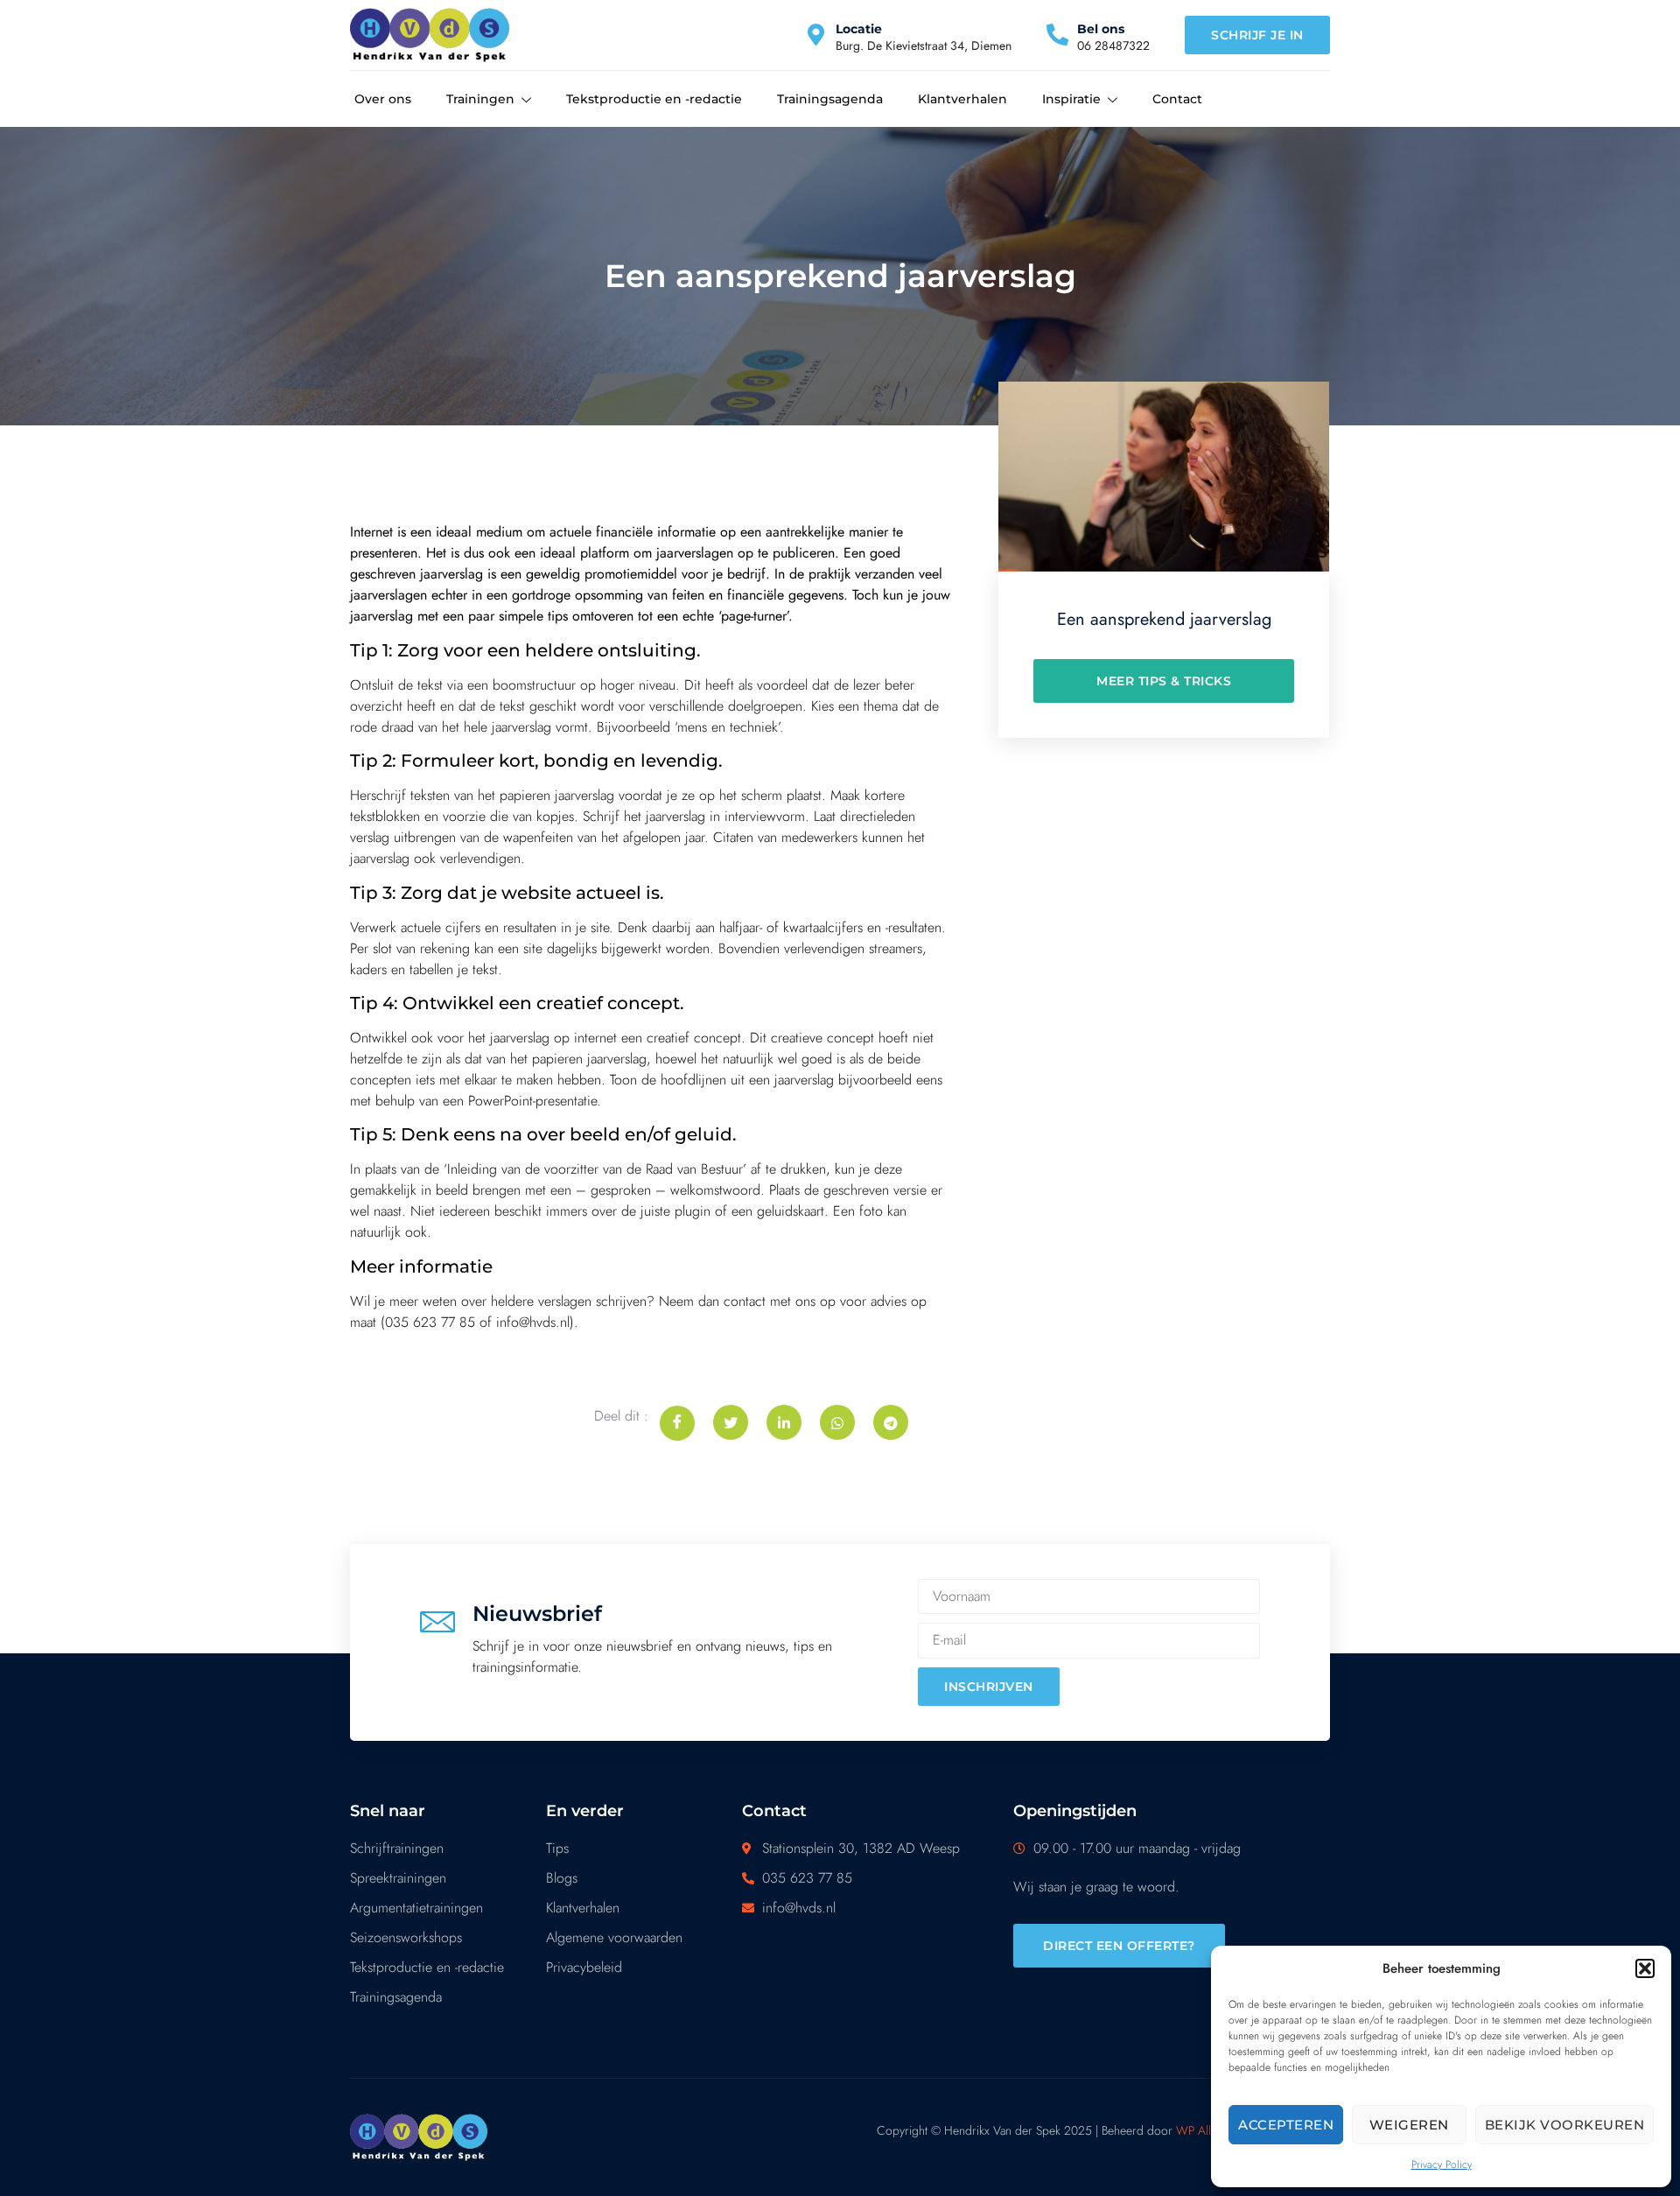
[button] (1645, 1968)
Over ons (383, 99)
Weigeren (1409, 2125)
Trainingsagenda (830, 99)
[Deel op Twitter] (731, 1422)
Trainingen (480, 99)
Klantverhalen (962, 99)
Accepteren (1286, 2125)
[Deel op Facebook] (677, 1423)
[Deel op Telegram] (891, 1422)
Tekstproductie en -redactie (654, 99)
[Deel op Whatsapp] (837, 1422)
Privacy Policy (1442, 2164)
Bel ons (1101, 29)
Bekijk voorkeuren (1565, 2125)
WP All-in (1199, 2130)
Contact (1177, 99)
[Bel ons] (1057, 35)
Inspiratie (1071, 99)
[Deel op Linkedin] (784, 1422)
